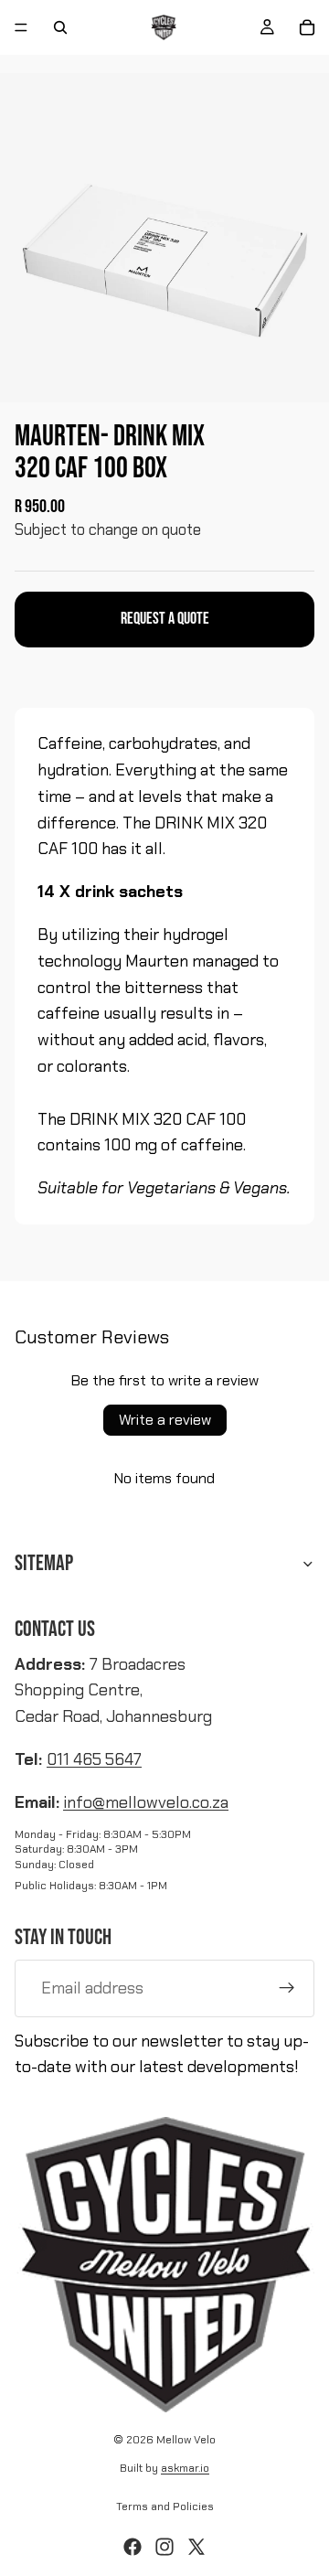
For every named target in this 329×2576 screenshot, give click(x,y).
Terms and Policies (165, 2507)
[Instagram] (164, 2547)
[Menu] (21, 27)
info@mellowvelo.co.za (146, 1802)
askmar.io (185, 2468)
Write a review (165, 1420)
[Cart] (307, 27)
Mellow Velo (186, 2440)
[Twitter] (196, 2547)
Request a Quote (165, 619)
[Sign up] (287, 1988)
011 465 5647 (94, 1759)
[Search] (60, 27)
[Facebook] (133, 2547)
